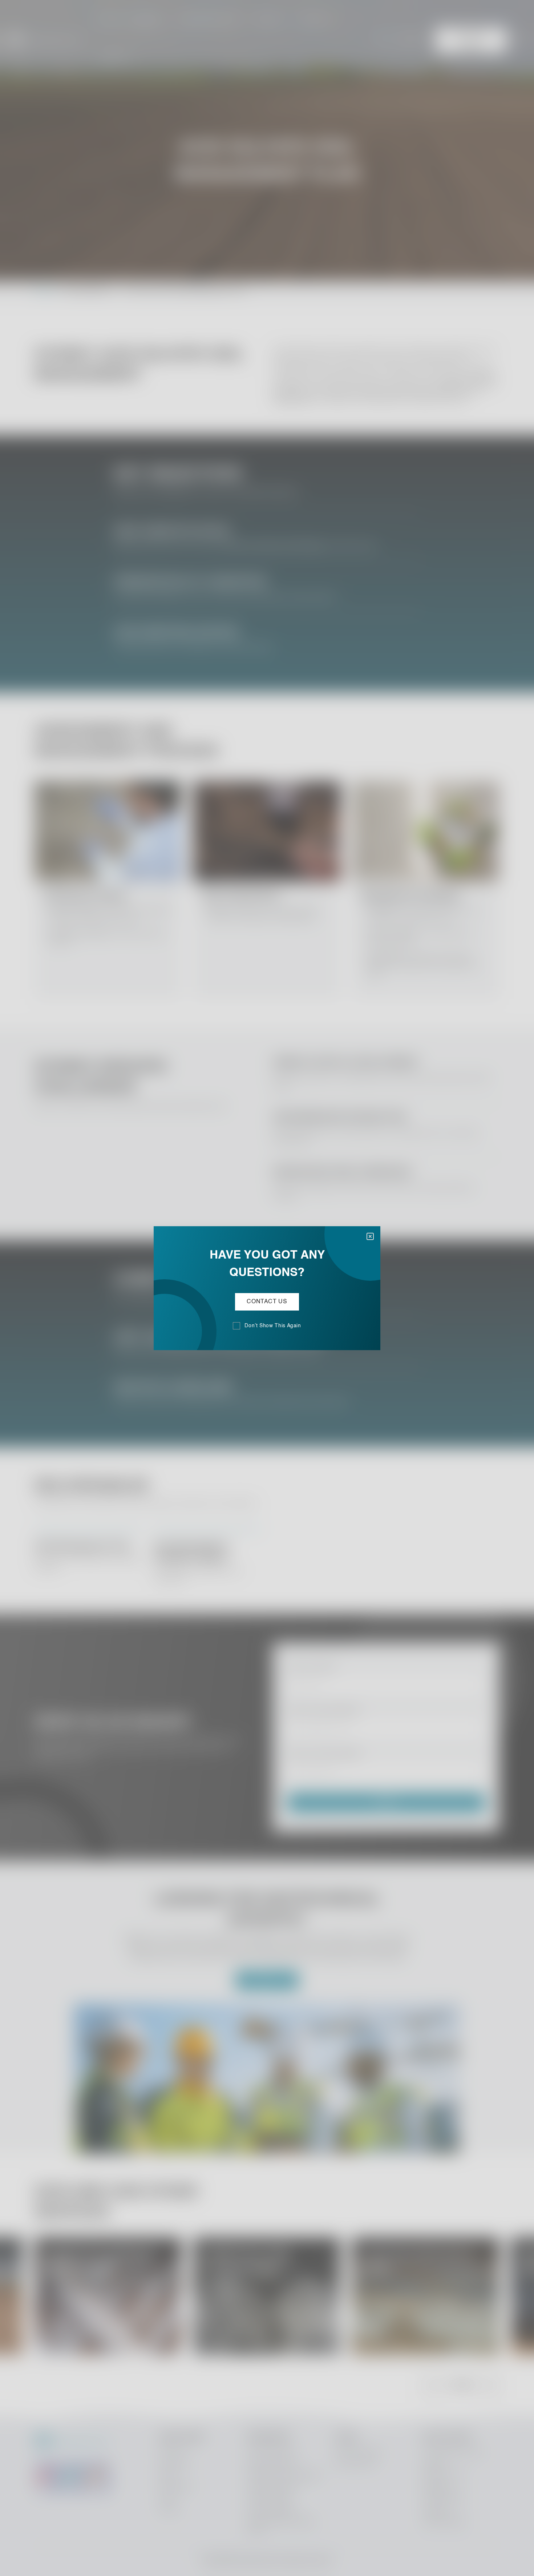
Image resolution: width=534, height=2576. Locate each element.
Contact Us (267, 1302)
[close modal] (370, 1236)
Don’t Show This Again (273, 1326)
